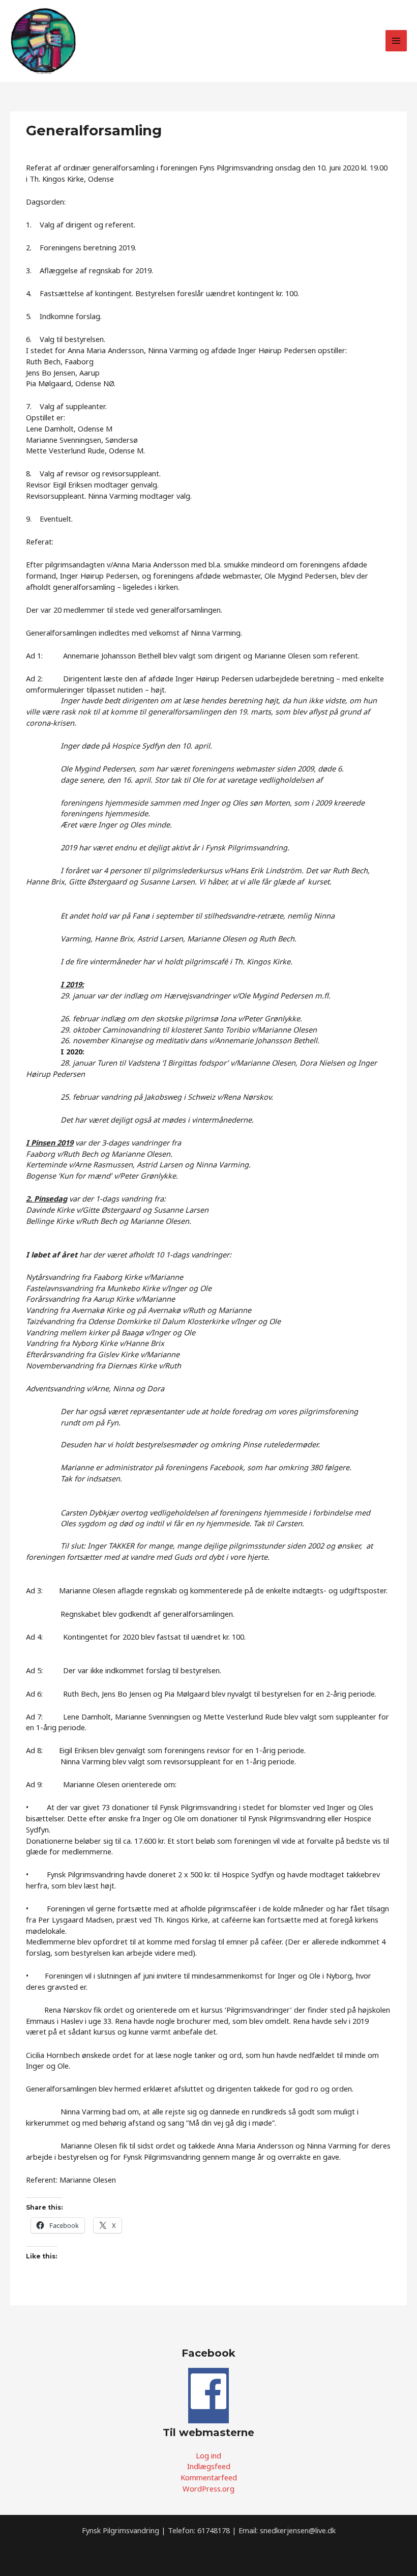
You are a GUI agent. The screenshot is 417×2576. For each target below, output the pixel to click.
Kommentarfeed (209, 2477)
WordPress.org (208, 2488)
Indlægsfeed (209, 2466)
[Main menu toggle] (396, 41)
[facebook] (208, 2409)
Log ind (208, 2455)
